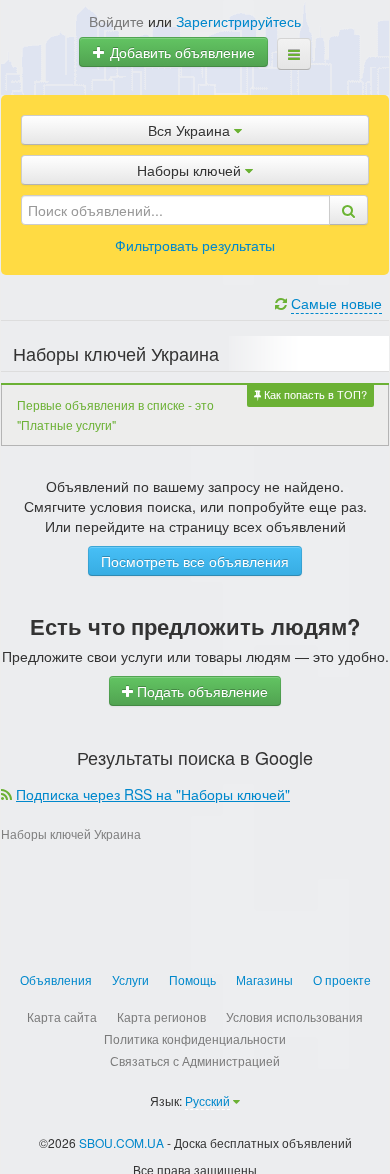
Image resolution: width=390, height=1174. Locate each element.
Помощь (192, 979)
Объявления (56, 979)
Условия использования (294, 1016)
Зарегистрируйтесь (238, 21)
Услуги (130, 979)
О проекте (342, 979)
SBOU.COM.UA (121, 1142)
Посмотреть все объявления (195, 561)
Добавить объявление (180, 52)
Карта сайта (62, 1016)
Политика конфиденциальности (195, 1038)
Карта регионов (161, 1016)
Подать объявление (200, 691)
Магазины (264, 979)
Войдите (116, 21)
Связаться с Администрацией (195, 1060)
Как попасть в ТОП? (314, 394)
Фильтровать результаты (195, 245)
